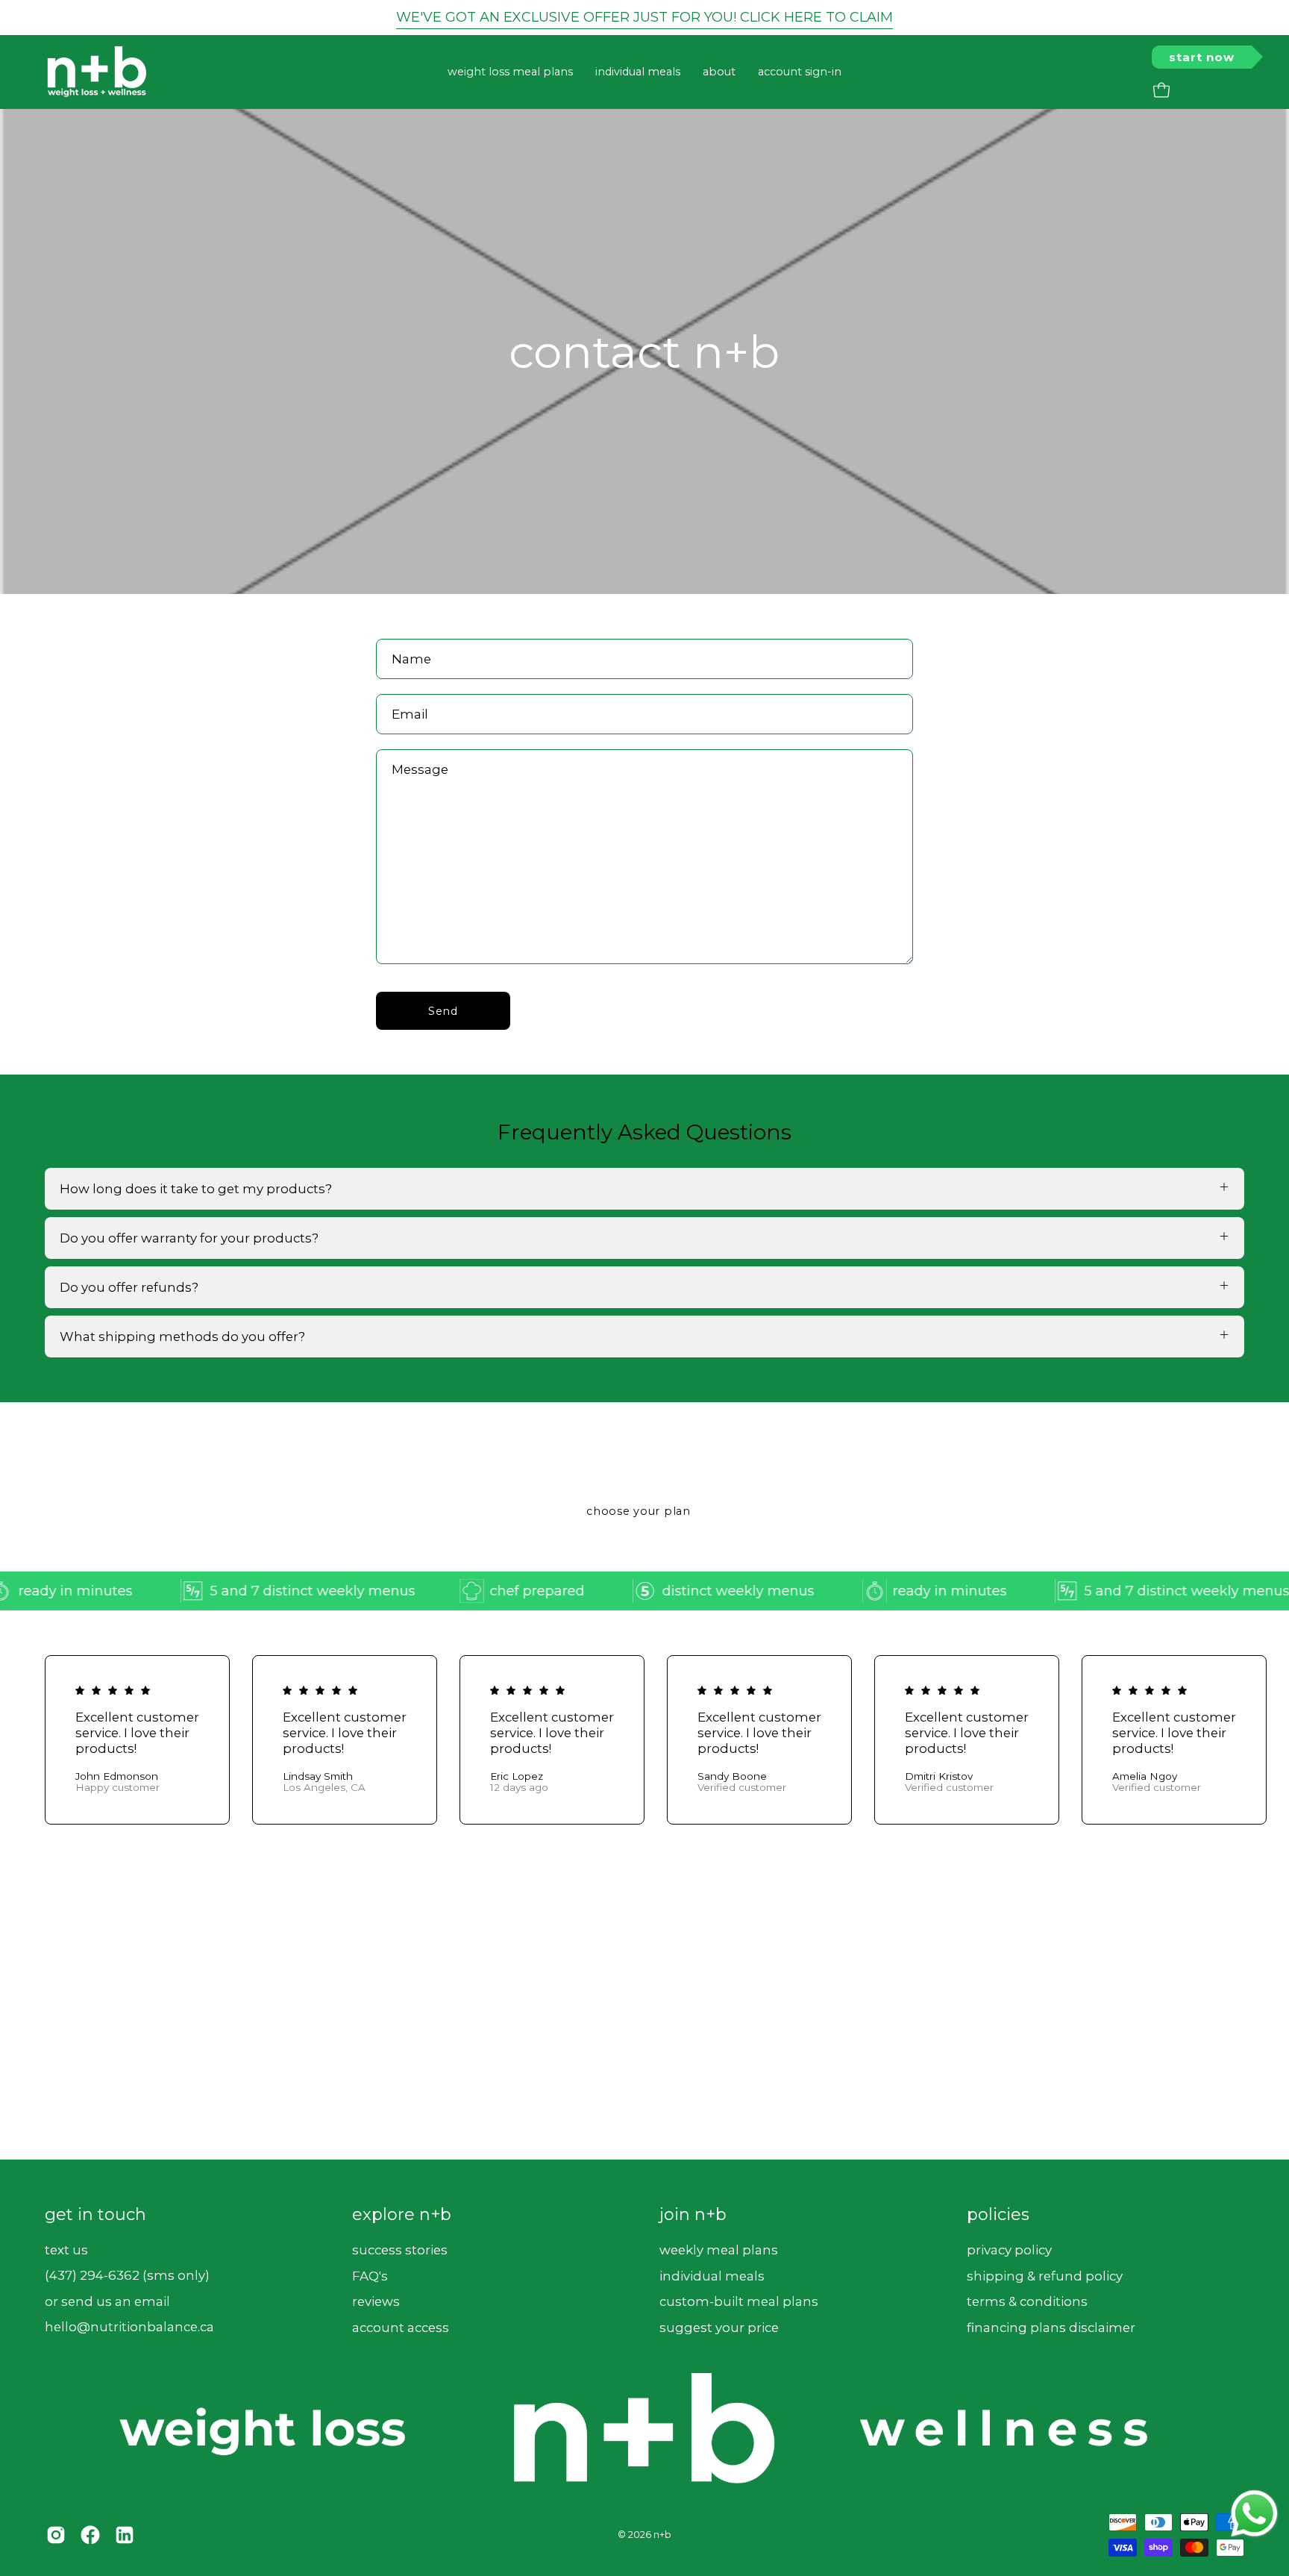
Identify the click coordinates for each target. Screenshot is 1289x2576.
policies (998, 2214)
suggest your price (719, 2327)
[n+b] (97, 72)
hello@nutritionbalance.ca (129, 2327)
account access (401, 2327)
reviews (376, 2301)
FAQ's (370, 2275)
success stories (400, 2249)
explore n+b (402, 2214)
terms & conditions (1027, 2301)
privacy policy (1009, 2249)
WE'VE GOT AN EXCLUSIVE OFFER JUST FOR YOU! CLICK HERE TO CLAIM (644, 17)
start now (1202, 57)
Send (443, 1011)
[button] (719, 72)
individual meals (712, 2275)
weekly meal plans (719, 2249)
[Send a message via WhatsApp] (1254, 2514)
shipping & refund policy (1045, 2275)
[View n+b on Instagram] (56, 2535)
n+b (662, 2535)
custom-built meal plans (739, 2301)
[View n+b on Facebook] (90, 2535)
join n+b (693, 2214)
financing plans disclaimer (1051, 2327)
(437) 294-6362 (92, 2275)
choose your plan (639, 1511)
